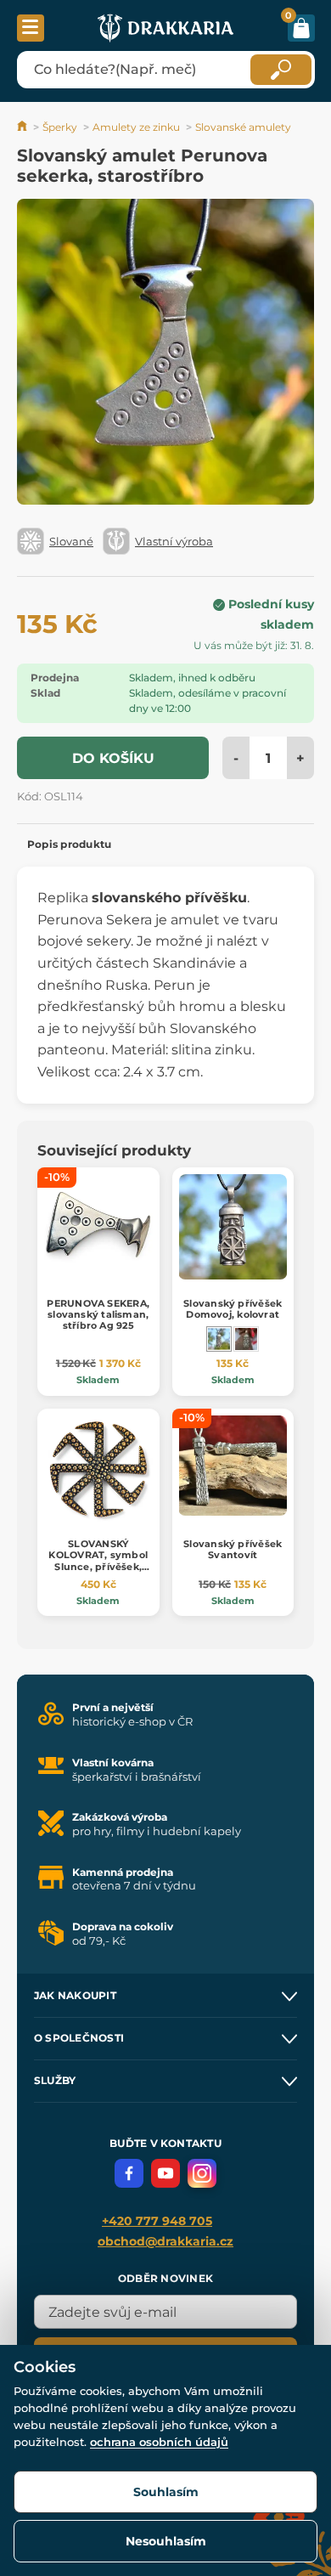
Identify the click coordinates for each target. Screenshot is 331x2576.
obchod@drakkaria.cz (165, 2241)
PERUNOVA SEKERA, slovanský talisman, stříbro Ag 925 (98, 1314)
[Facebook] (129, 2173)
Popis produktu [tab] (69, 844)
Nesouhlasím (166, 2541)
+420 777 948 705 (157, 2221)
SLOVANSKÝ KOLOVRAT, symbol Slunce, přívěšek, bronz (98, 1561)
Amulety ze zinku (136, 127)
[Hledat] (281, 70)
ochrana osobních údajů (159, 2442)
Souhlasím (166, 2492)
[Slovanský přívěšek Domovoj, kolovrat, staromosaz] (246, 1339)
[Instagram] (202, 2173)
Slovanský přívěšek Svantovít (233, 1549)
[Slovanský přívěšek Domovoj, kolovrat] (219, 1339)
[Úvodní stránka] (23, 127)
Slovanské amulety (243, 127)
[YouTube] (165, 2173)
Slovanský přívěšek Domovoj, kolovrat (233, 1309)
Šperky (60, 127)
